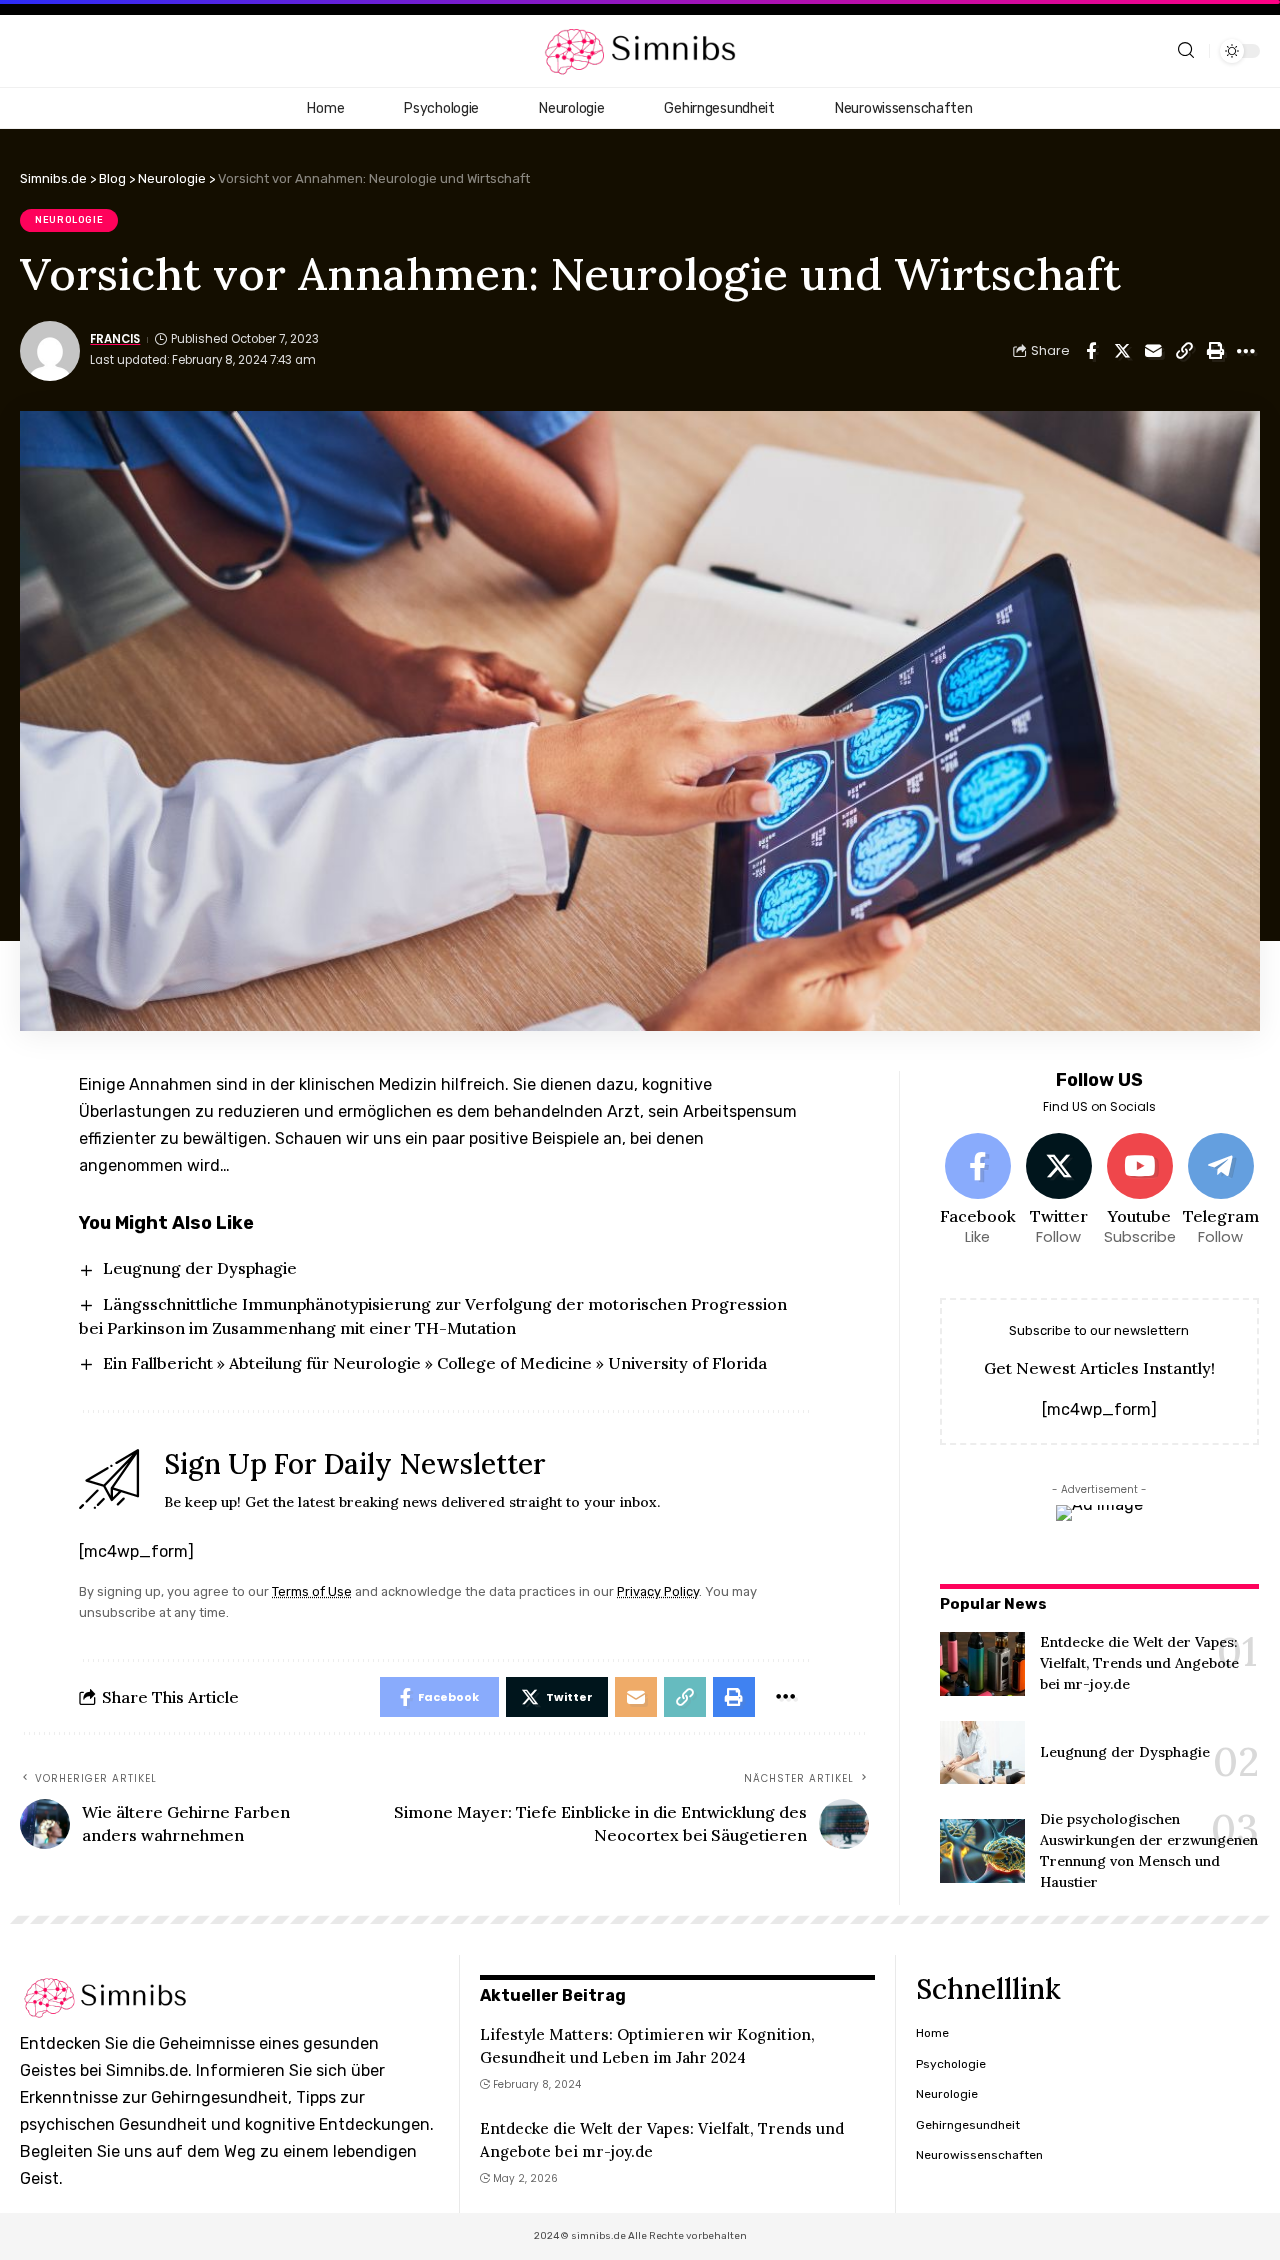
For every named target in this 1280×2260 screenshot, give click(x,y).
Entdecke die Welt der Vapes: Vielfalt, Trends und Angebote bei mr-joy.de (1139, 1663)
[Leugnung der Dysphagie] (982, 1753)
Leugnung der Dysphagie (200, 1268)
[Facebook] (978, 1191)
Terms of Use (312, 1591)
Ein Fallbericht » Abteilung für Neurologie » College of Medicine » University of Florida (435, 1363)
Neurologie (69, 220)
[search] (1186, 50)
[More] (1246, 351)
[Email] (1153, 351)
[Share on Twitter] (1122, 351)
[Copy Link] (1184, 351)
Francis (115, 339)
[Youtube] (1140, 1191)
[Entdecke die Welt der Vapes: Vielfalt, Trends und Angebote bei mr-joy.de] (982, 1664)
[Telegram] (1221, 1191)
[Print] (1215, 351)
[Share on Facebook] (1091, 351)
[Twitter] (1059, 1191)
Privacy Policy (658, 1591)
